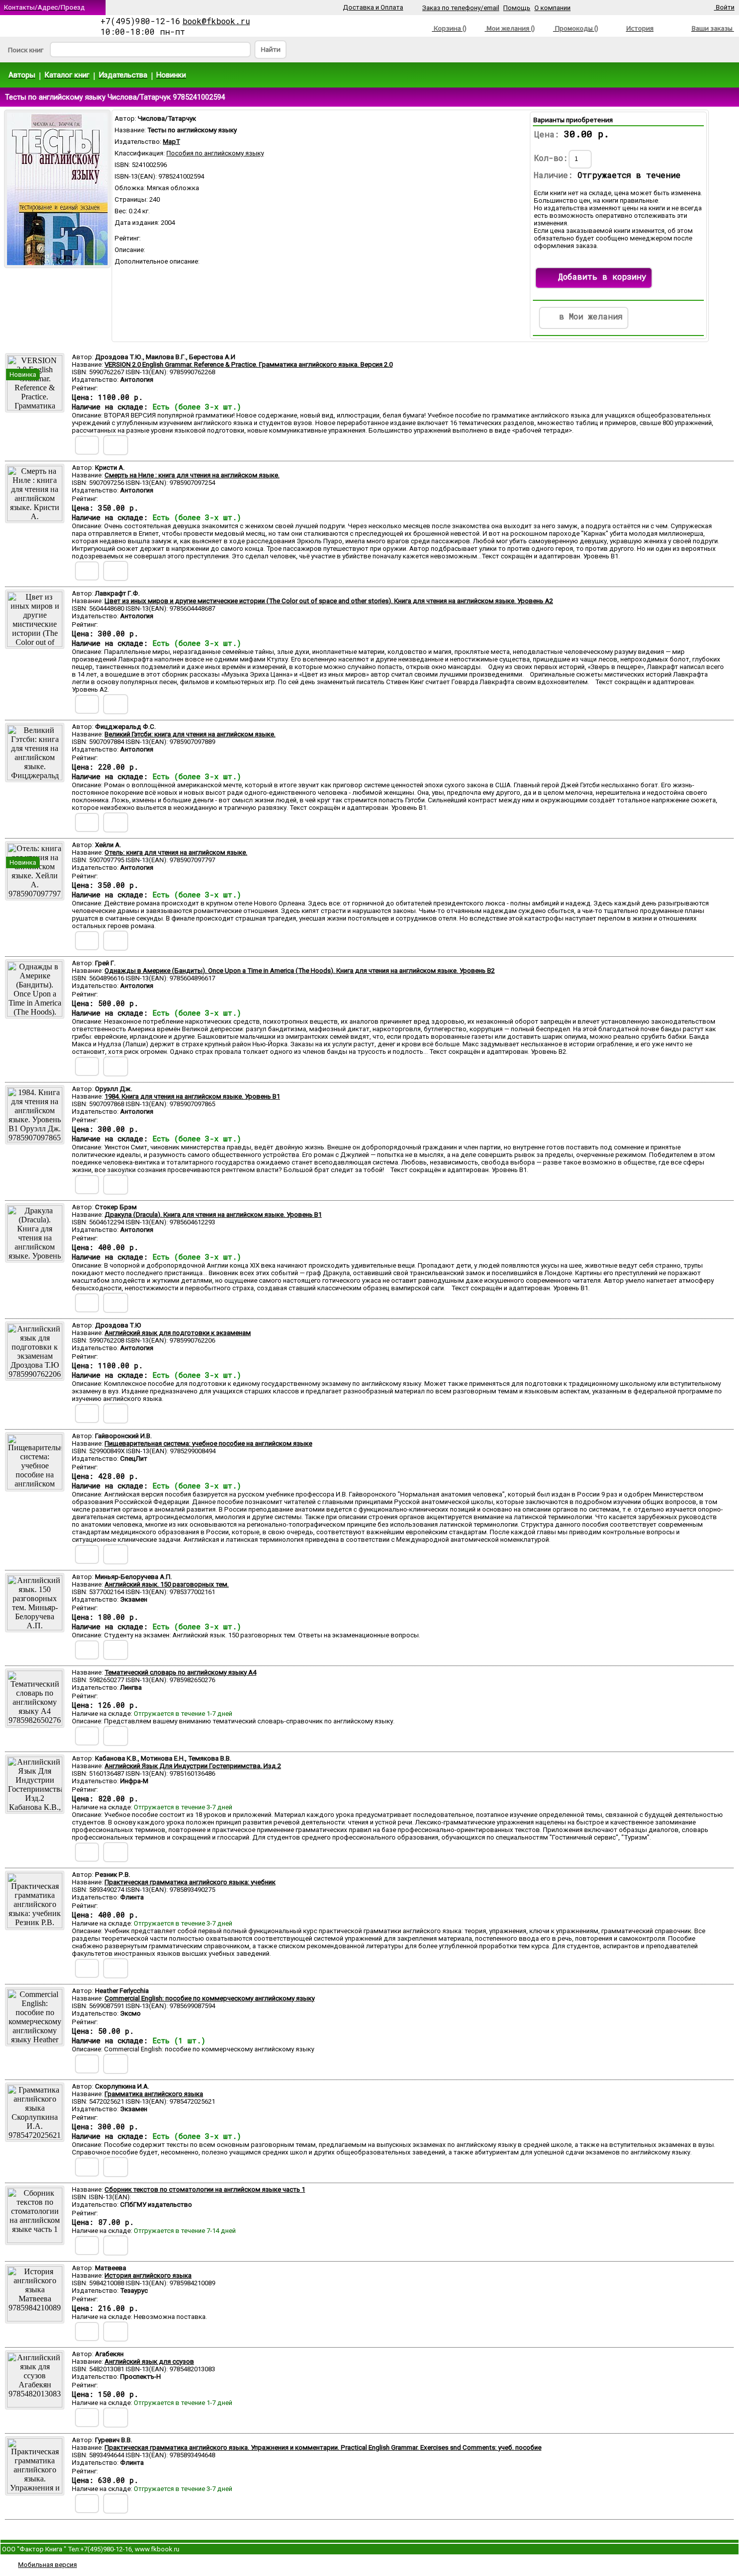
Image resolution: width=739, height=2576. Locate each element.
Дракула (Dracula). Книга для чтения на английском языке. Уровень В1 (213, 1215)
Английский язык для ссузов (149, 2361)
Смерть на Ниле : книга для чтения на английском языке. (192, 475)
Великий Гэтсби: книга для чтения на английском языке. (190, 734)
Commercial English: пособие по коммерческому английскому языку (210, 1998)
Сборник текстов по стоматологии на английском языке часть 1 (205, 2189)
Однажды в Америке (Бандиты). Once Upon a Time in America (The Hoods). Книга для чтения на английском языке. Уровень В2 (300, 971)
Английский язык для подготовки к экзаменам (178, 1333)
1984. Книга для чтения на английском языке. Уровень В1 (192, 1096)
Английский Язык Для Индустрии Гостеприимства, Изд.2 (193, 1766)
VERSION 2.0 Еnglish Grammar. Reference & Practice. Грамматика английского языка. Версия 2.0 (249, 364)
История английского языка (148, 2275)
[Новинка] (35, 408)
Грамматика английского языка (154, 2094)
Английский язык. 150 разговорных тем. (167, 1584)
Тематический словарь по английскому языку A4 (180, 1672)
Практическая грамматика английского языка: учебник (190, 1882)
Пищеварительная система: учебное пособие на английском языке (208, 1443)
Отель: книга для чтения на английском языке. (176, 852)
